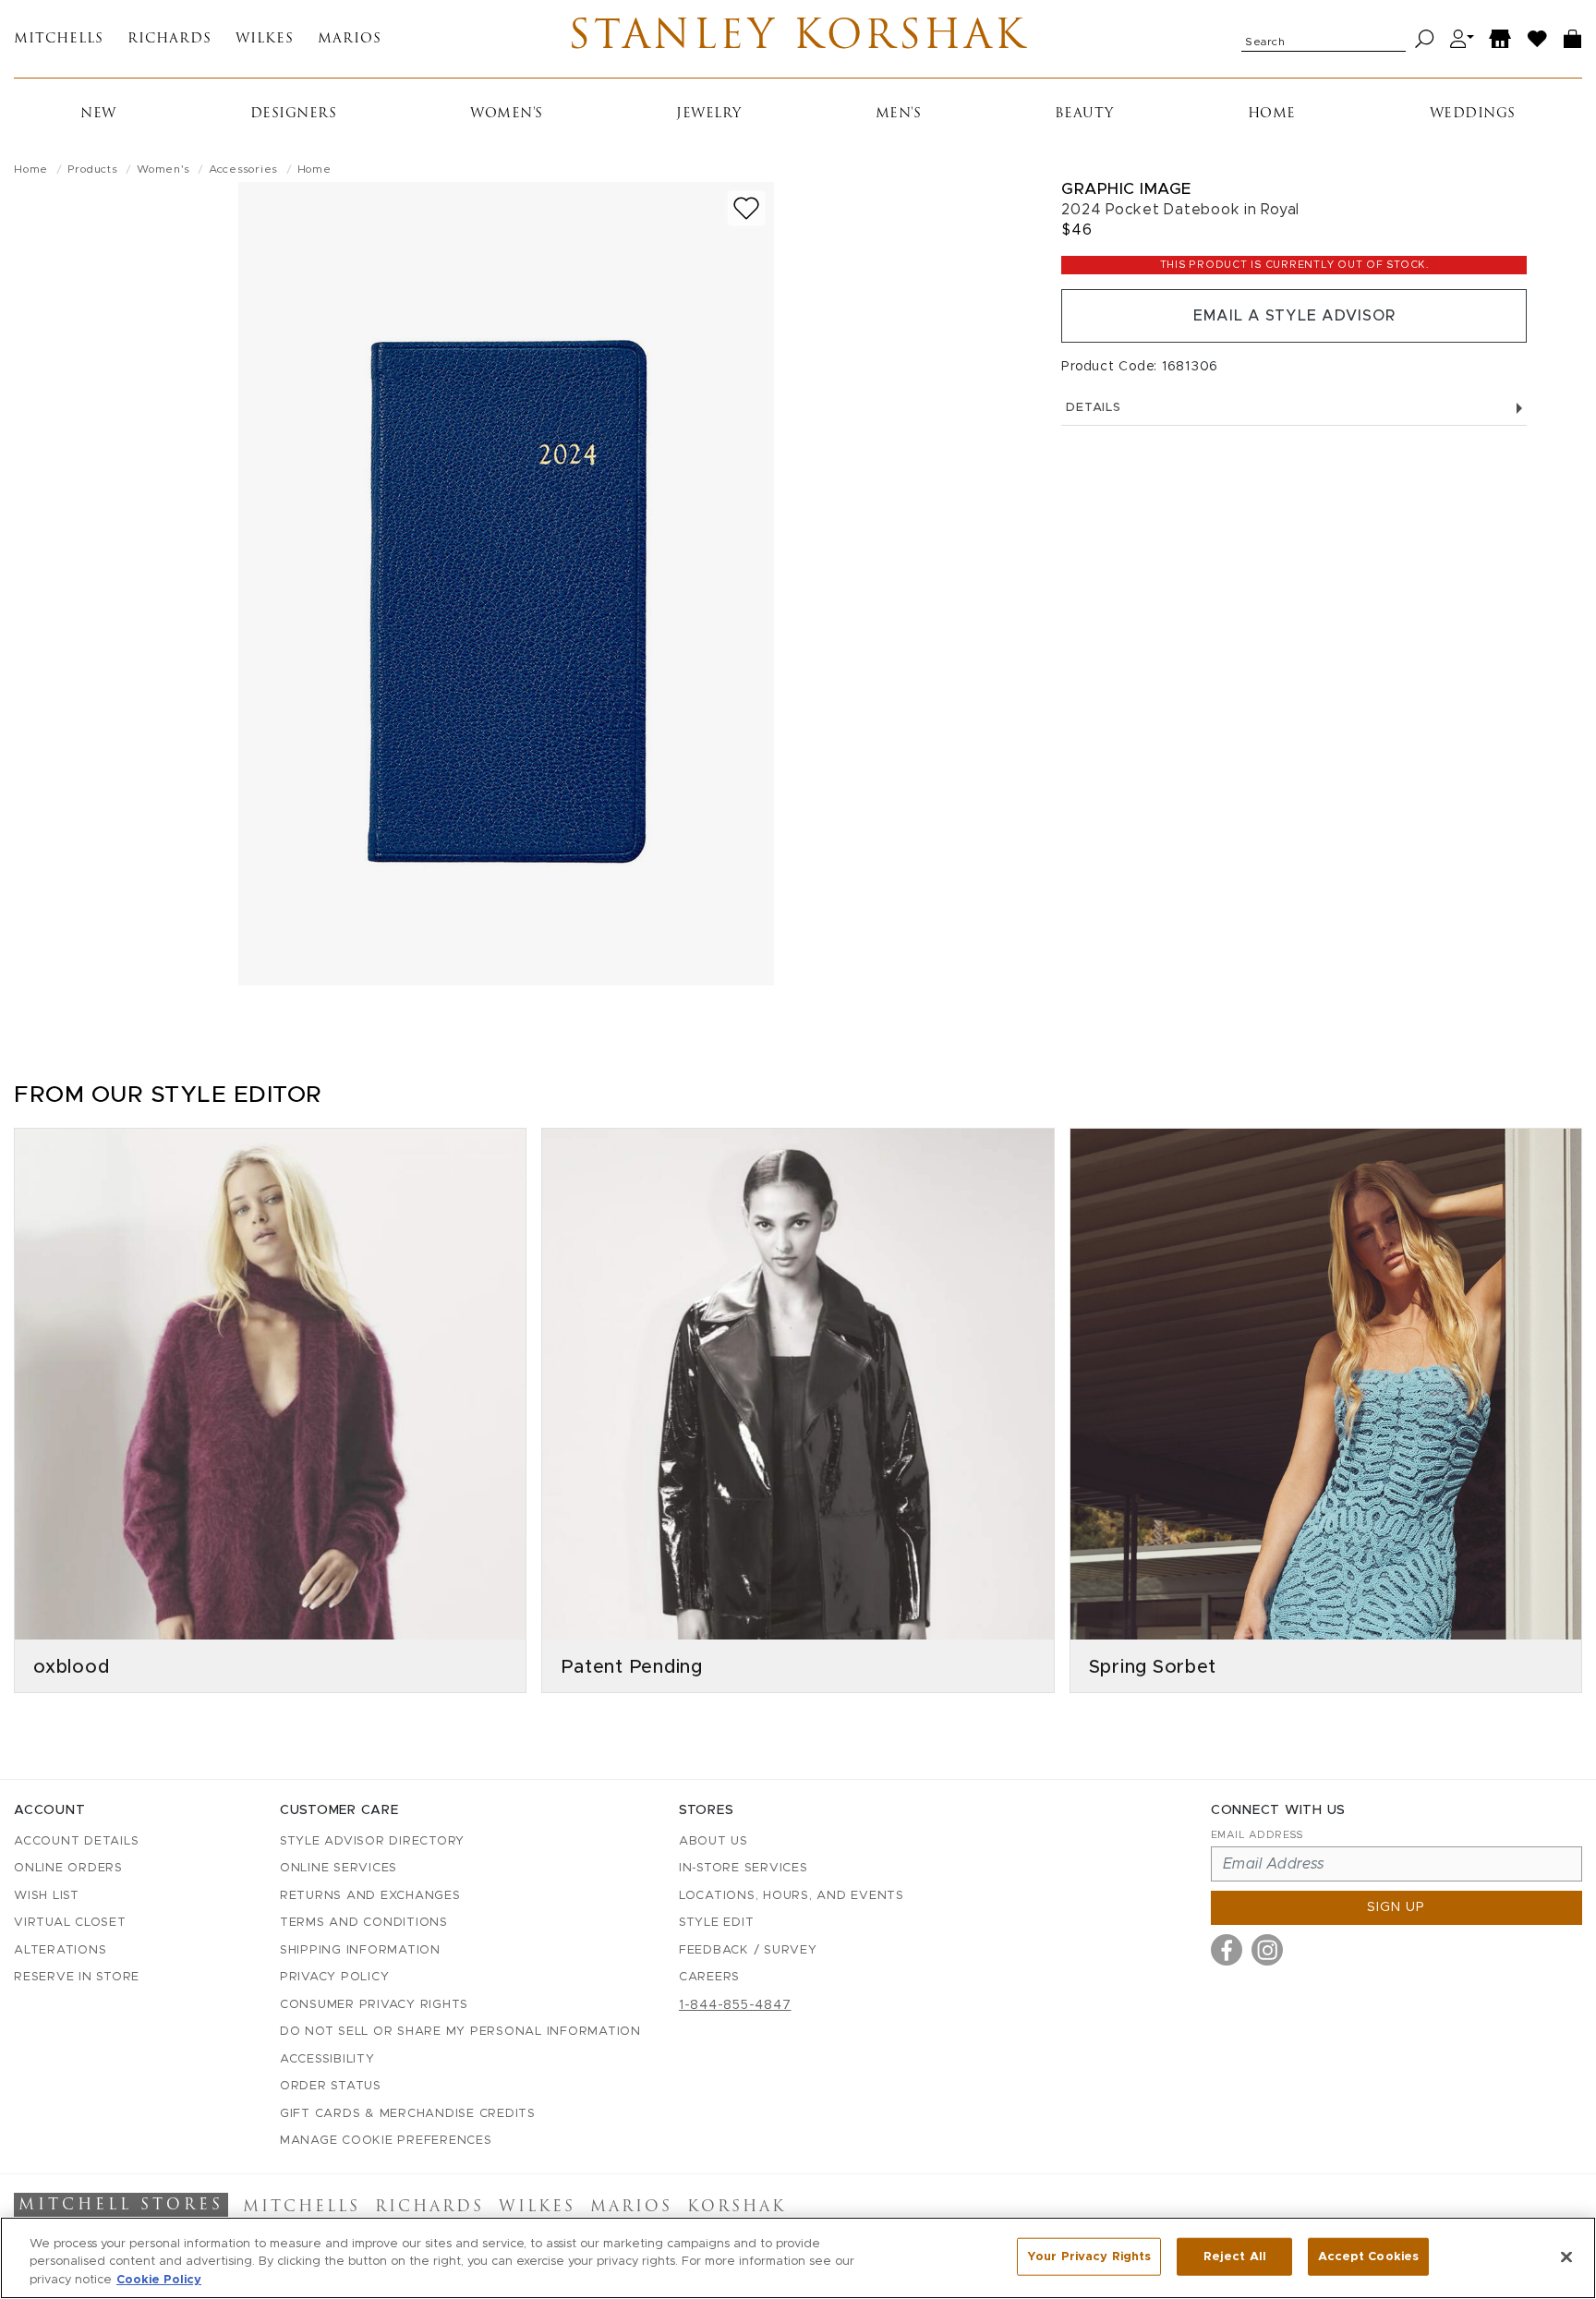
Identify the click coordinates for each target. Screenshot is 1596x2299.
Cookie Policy (159, 2280)
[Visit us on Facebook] (1227, 1950)
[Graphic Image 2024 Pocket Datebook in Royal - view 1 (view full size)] (506, 584)
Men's (899, 114)
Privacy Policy (335, 1977)
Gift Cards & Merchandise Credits (408, 2114)
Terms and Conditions (364, 1923)
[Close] (1566, 2257)
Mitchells (59, 39)
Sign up (1396, 1907)
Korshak (737, 2208)
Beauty (1084, 114)
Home (1272, 114)
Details (1093, 408)
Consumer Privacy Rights (374, 2005)
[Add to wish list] (746, 208)
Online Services (339, 1868)
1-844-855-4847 (735, 2005)
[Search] (1425, 39)
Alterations (60, 1950)
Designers (294, 114)
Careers (709, 1977)
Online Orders (68, 1868)
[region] (798, 2258)
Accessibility (327, 2059)
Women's (507, 114)
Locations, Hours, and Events (792, 1896)
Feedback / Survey (748, 1950)
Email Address (1257, 1835)
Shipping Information (360, 1950)
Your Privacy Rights (1089, 2256)
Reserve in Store (77, 1977)
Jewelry (709, 114)
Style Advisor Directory (372, 1841)
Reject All (1235, 2256)
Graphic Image (1126, 189)
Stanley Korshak (798, 39)
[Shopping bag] (1573, 39)
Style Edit (717, 1923)
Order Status (331, 2086)
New (98, 114)
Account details (76, 1841)
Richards (169, 39)
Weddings (1473, 114)
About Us (713, 1841)
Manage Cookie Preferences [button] (386, 2141)
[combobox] (1324, 39)
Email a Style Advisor (1294, 316)
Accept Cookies (1368, 2256)
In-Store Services (744, 1868)
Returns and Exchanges (370, 1896)
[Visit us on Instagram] (1267, 1950)
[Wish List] (1538, 39)
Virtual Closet (70, 1923)
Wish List (47, 1896)
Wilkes (265, 39)
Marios (350, 39)
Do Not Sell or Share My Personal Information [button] (460, 2032)
